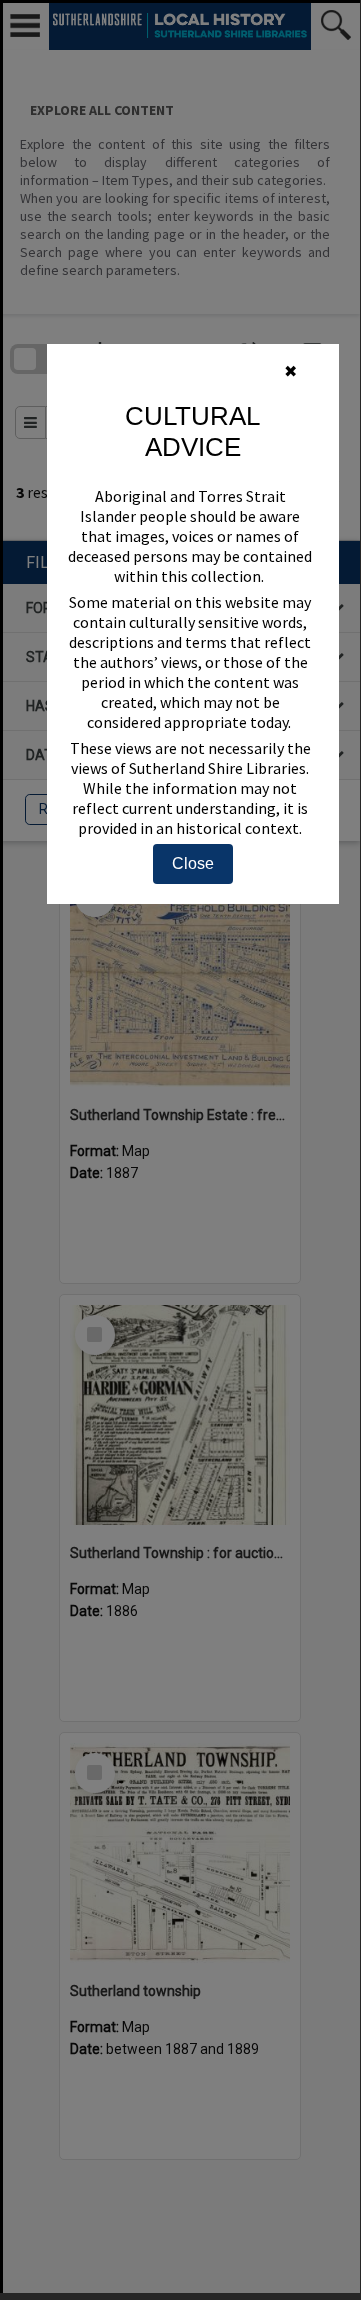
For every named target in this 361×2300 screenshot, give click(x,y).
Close (193, 863)
